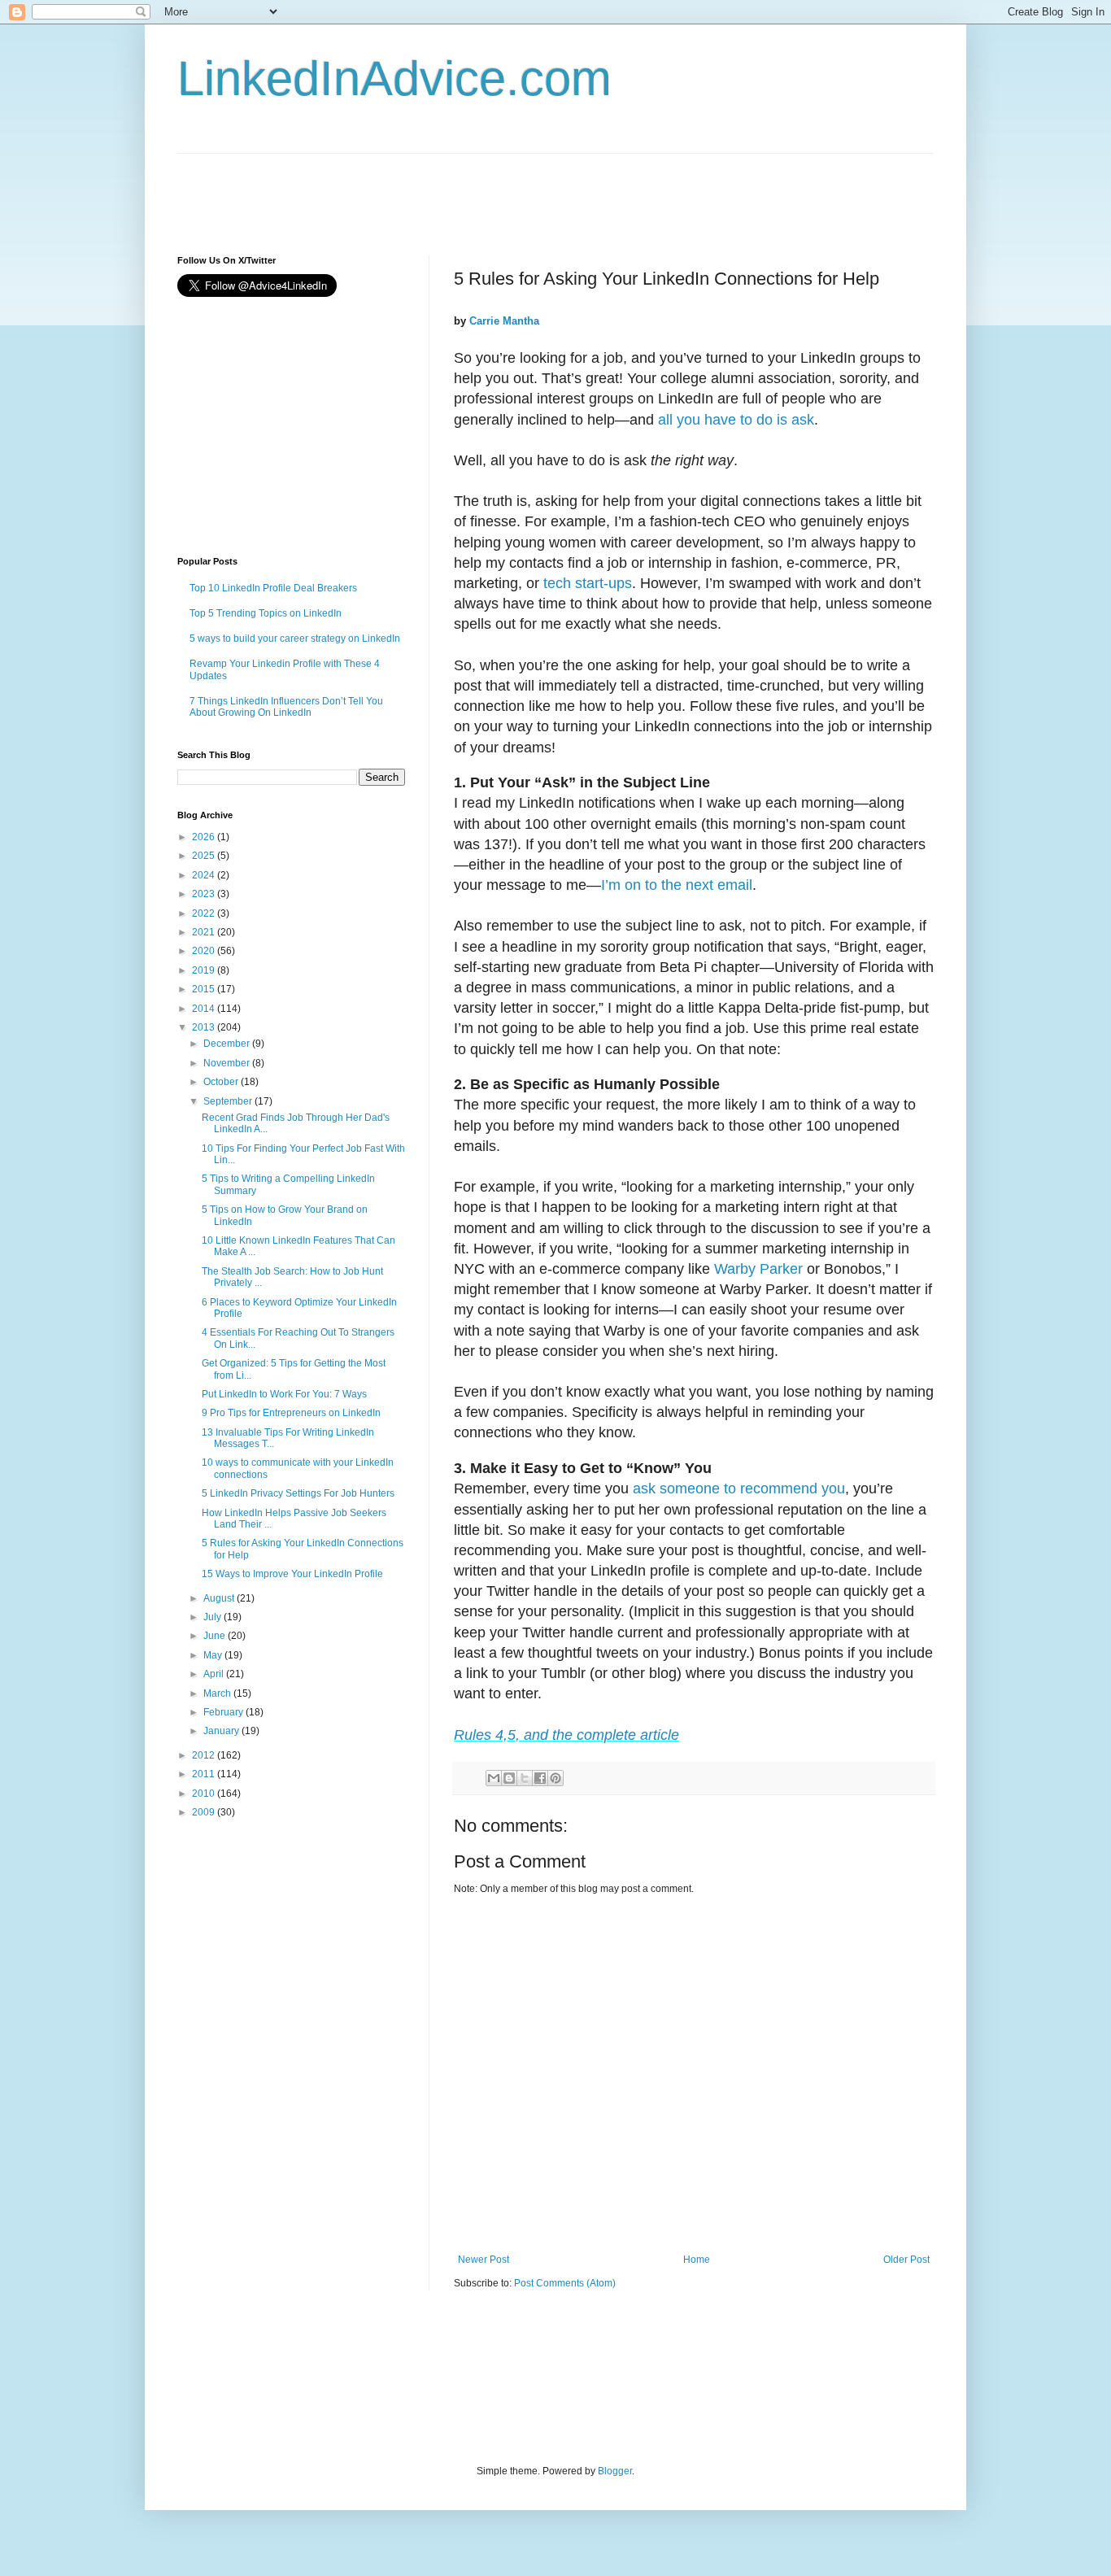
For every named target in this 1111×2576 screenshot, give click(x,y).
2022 (205, 913)
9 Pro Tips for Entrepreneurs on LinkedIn (291, 1413)
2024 (205, 875)
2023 (205, 894)
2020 (205, 951)
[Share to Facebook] (540, 1778)
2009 (205, 1812)
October (222, 1082)
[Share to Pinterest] (555, 1778)
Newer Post (484, 2260)
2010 (205, 1794)
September (229, 1101)
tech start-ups (588, 583)
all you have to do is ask (736, 420)
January (222, 1731)
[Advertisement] (473, 190)
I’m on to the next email (677, 885)
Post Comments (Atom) (565, 2283)
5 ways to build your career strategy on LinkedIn (295, 639)
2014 (205, 1009)
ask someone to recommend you (739, 1489)
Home (697, 2260)
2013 (205, 1027)
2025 (205, 856)
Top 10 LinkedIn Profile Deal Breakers (273, 588)
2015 (205, 989)
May (214, 1655)
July (213, 1617)
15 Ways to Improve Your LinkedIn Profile (292, 1574)
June (216, 1636)
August (220, 1598)
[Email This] (494, 1778)
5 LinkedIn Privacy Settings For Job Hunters (298, 1493)
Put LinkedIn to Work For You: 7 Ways (284, 1394)
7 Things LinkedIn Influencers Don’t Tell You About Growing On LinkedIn (286, 707)
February (224, 1712)
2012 (205, 1755)
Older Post (906, 2260)
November (228, 1063)
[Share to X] (525, 1778)
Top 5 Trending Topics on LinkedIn (266, 613)
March (218, 1693)
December (228, 1044)
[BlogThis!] (509, 1778)
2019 (205, 970)
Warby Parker (758, 1269)
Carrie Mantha (504, 321)
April (215, 1674)
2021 (205, 932)
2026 (205, 837)
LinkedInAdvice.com (394, 78)
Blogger (615, 2471)
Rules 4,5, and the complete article (566, 1735)
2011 (205, 1774)
